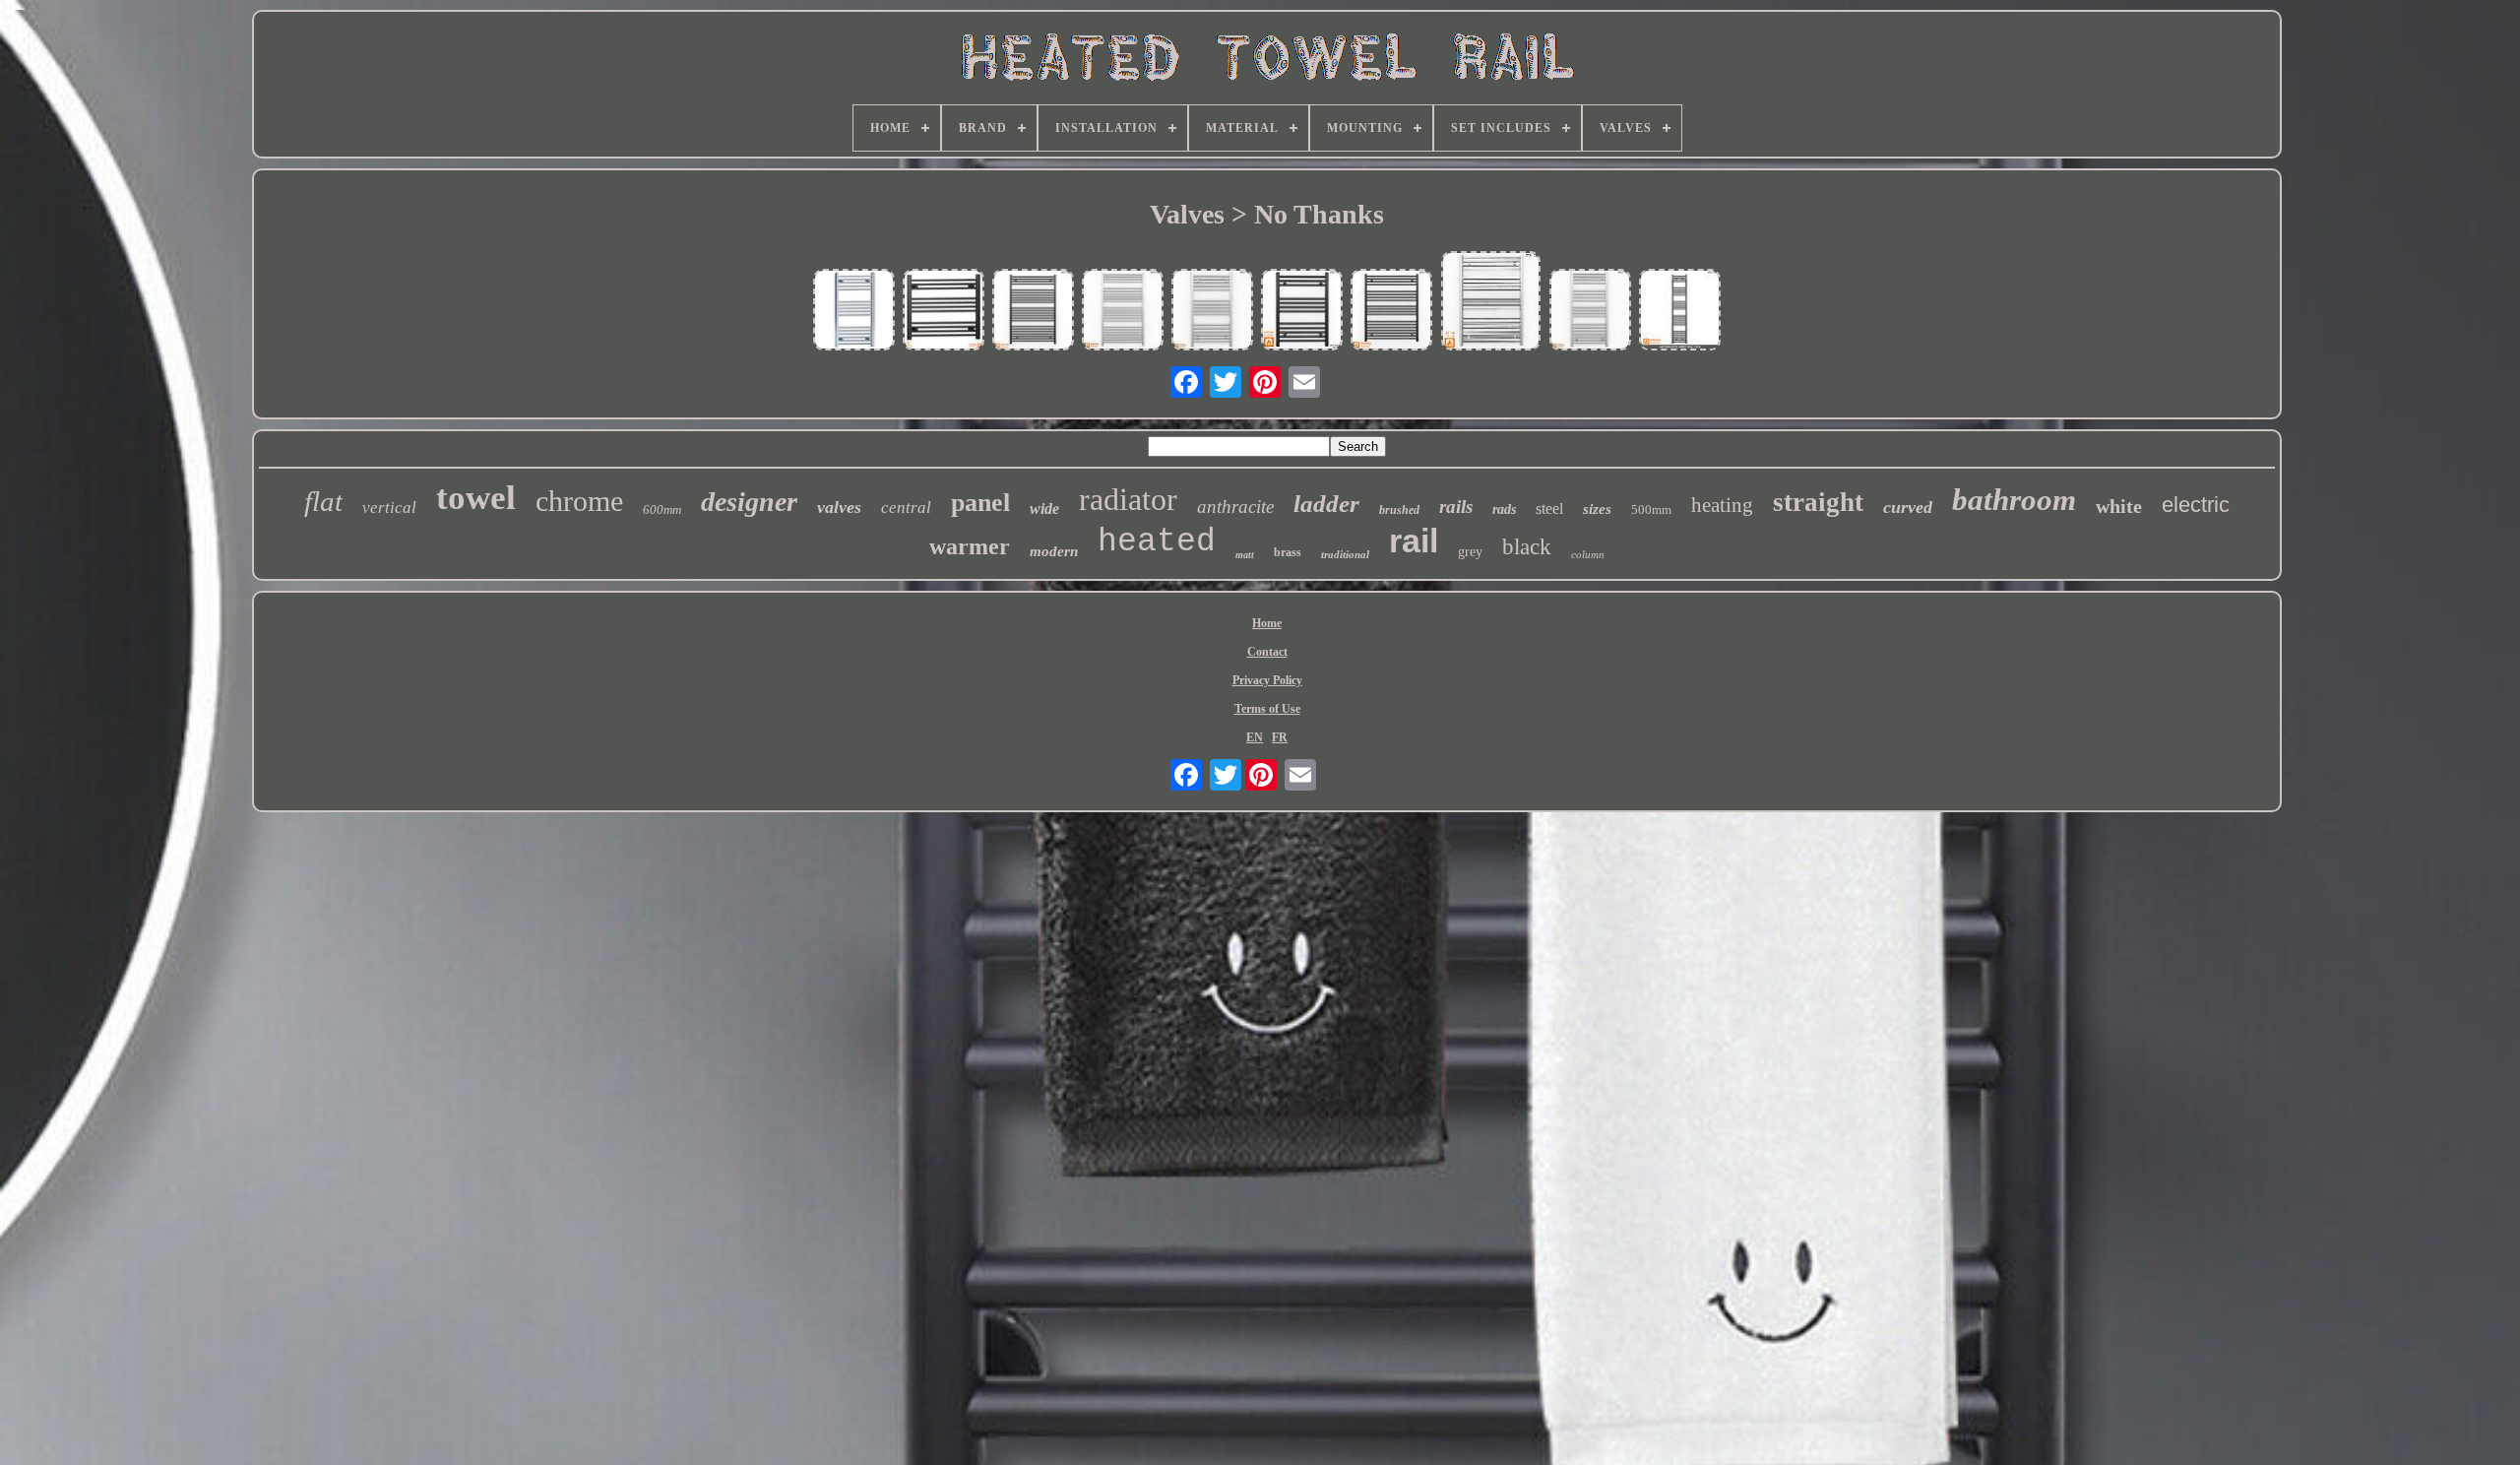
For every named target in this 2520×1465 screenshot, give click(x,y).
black (1527, 547)
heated (1157, 542)
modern (1054, 551)
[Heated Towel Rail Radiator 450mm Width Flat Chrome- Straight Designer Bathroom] (854, 312)
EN (1255, 737)
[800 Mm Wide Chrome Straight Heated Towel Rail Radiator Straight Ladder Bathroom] (1123, 312)
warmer (970, 546)
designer (749, 502)
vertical (389, 508)
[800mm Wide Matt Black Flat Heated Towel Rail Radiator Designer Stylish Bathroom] (1392, 312)
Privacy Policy (1267, 680)
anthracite (1235, 507)
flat (323, 501)
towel (476, 498)
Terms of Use (1267, 709)
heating (1722, 505)
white (2119, 506)
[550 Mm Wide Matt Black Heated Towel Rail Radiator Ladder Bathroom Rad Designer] (1302, 312)
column (1588, 554)
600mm (662, 510)
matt (1245, 555)
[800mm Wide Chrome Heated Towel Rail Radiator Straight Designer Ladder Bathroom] (1491, 303)
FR (1280, 737)
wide (1044, 509)
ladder (1326, 504)
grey (1470, 552)
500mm (1651, 510)
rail (1414, 541)
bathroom (2014, 500)
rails (1456, 507)
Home (1267, 623)
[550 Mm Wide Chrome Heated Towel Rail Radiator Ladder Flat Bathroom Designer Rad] (1591, 312)
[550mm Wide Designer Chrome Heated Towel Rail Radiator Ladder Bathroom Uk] (1213, 312)
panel (980, 503)
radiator (1128, 499)
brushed (1399, 510)
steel (1549, 509)
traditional (1345, 554)
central (906, 508)
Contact (1267, 652)
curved (1908, 507)
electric (2196, 505)
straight (1818, 502)
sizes (1597, 509)
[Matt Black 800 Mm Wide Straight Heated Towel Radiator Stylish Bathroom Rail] (944, 312)
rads (1504, 510)
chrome (579, 501)
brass (1288, 552)
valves (839, 507)
